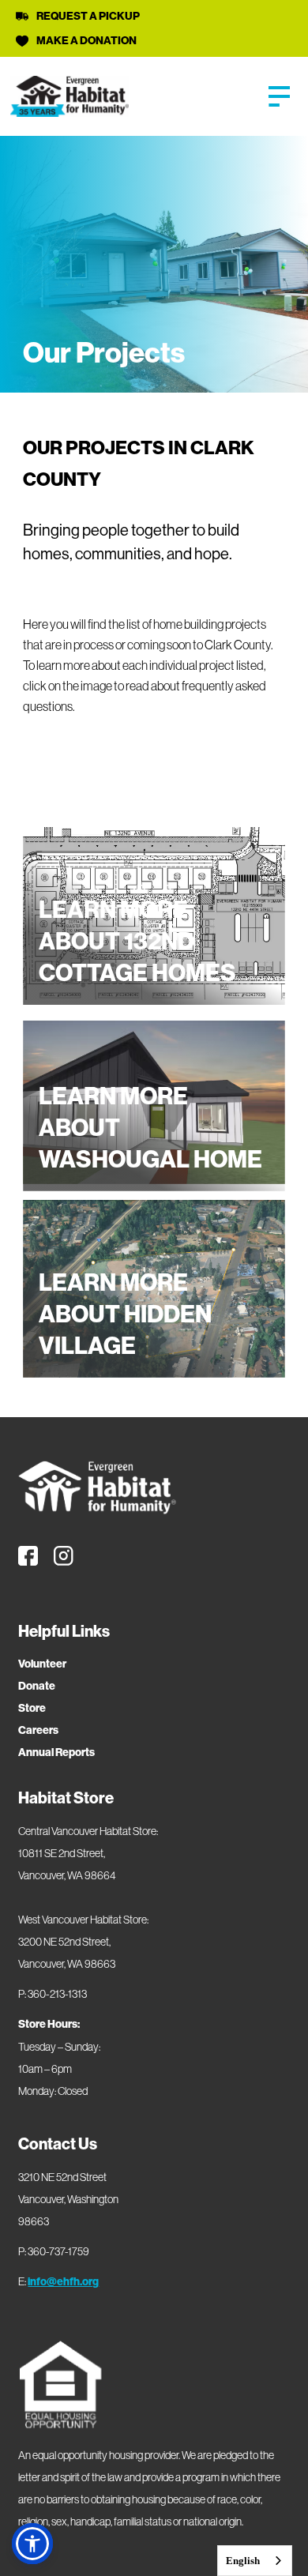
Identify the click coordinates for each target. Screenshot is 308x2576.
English (243, 2561)
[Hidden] (283, 96)
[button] (32, 2544)
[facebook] (28, 1556)
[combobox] (255, 2561)
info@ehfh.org (63, 2282)
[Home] (97, 1487)
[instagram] (64, 1556)
